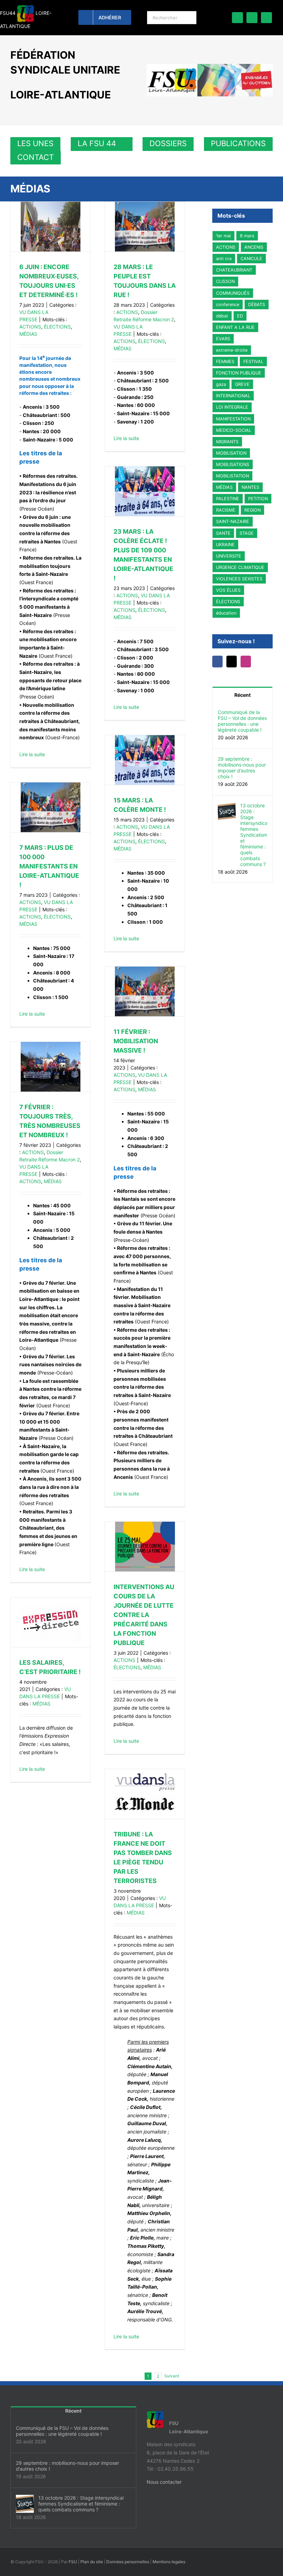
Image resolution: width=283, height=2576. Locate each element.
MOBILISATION (231, 453)
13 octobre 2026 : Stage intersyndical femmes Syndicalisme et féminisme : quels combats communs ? (254, 835)
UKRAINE (225, 545)
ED (240, 316)
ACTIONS (30, 327)
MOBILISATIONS (233, 464)
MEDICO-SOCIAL (234, 430)
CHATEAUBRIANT (234, 270)
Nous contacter (164, 2482)
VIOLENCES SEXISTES (239, 579)
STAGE (247, 533)
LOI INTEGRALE (232, 407)
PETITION (258, 499)
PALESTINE (228, 499)
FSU (73, 2562)
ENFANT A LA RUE (235, 327)
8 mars (247, 236)
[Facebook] (218, 662)
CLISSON (225, 281)
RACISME (226, 510)
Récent (242, 695)
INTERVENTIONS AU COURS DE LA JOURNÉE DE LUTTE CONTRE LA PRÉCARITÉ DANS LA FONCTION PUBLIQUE (144, 1615)
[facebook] (237, 18)
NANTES (250, 487)
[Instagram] (249, 662)
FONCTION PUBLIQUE (239, 373)
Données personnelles (128, 2562)
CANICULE (251, 259)
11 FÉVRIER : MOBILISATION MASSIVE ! (136, 1041)
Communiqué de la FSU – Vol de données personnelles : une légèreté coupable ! (242, 721)
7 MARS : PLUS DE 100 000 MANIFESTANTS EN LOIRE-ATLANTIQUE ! (49, 866)
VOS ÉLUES (228, 590)
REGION (252, 510)
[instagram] (266, 18)
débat (222, 316)
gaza (221, 384)
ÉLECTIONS (57, 327)
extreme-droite (232, 350)
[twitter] (252, 18)
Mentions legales (169, 2562)
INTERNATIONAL (233, 396)
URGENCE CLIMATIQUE (240, 567)
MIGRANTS (227, 442)
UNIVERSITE (229, 556)
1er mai (223, 236)
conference (228, 305)
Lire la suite (32, 754)
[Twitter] (234, 662)
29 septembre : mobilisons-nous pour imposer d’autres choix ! (242, 768)
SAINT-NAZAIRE (233, 521)
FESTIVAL (253, 362)
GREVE (242, 384)
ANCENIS (254, 247)
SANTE (223, 533)
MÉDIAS (28, 334)
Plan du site (92, 2562)
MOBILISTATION (232, 476)
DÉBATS (257, 305)
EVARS (223, 339)
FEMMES (225, 362)
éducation (226, 613)
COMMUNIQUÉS (233, 293)
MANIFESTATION (233, 419)
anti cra (224, 259)
